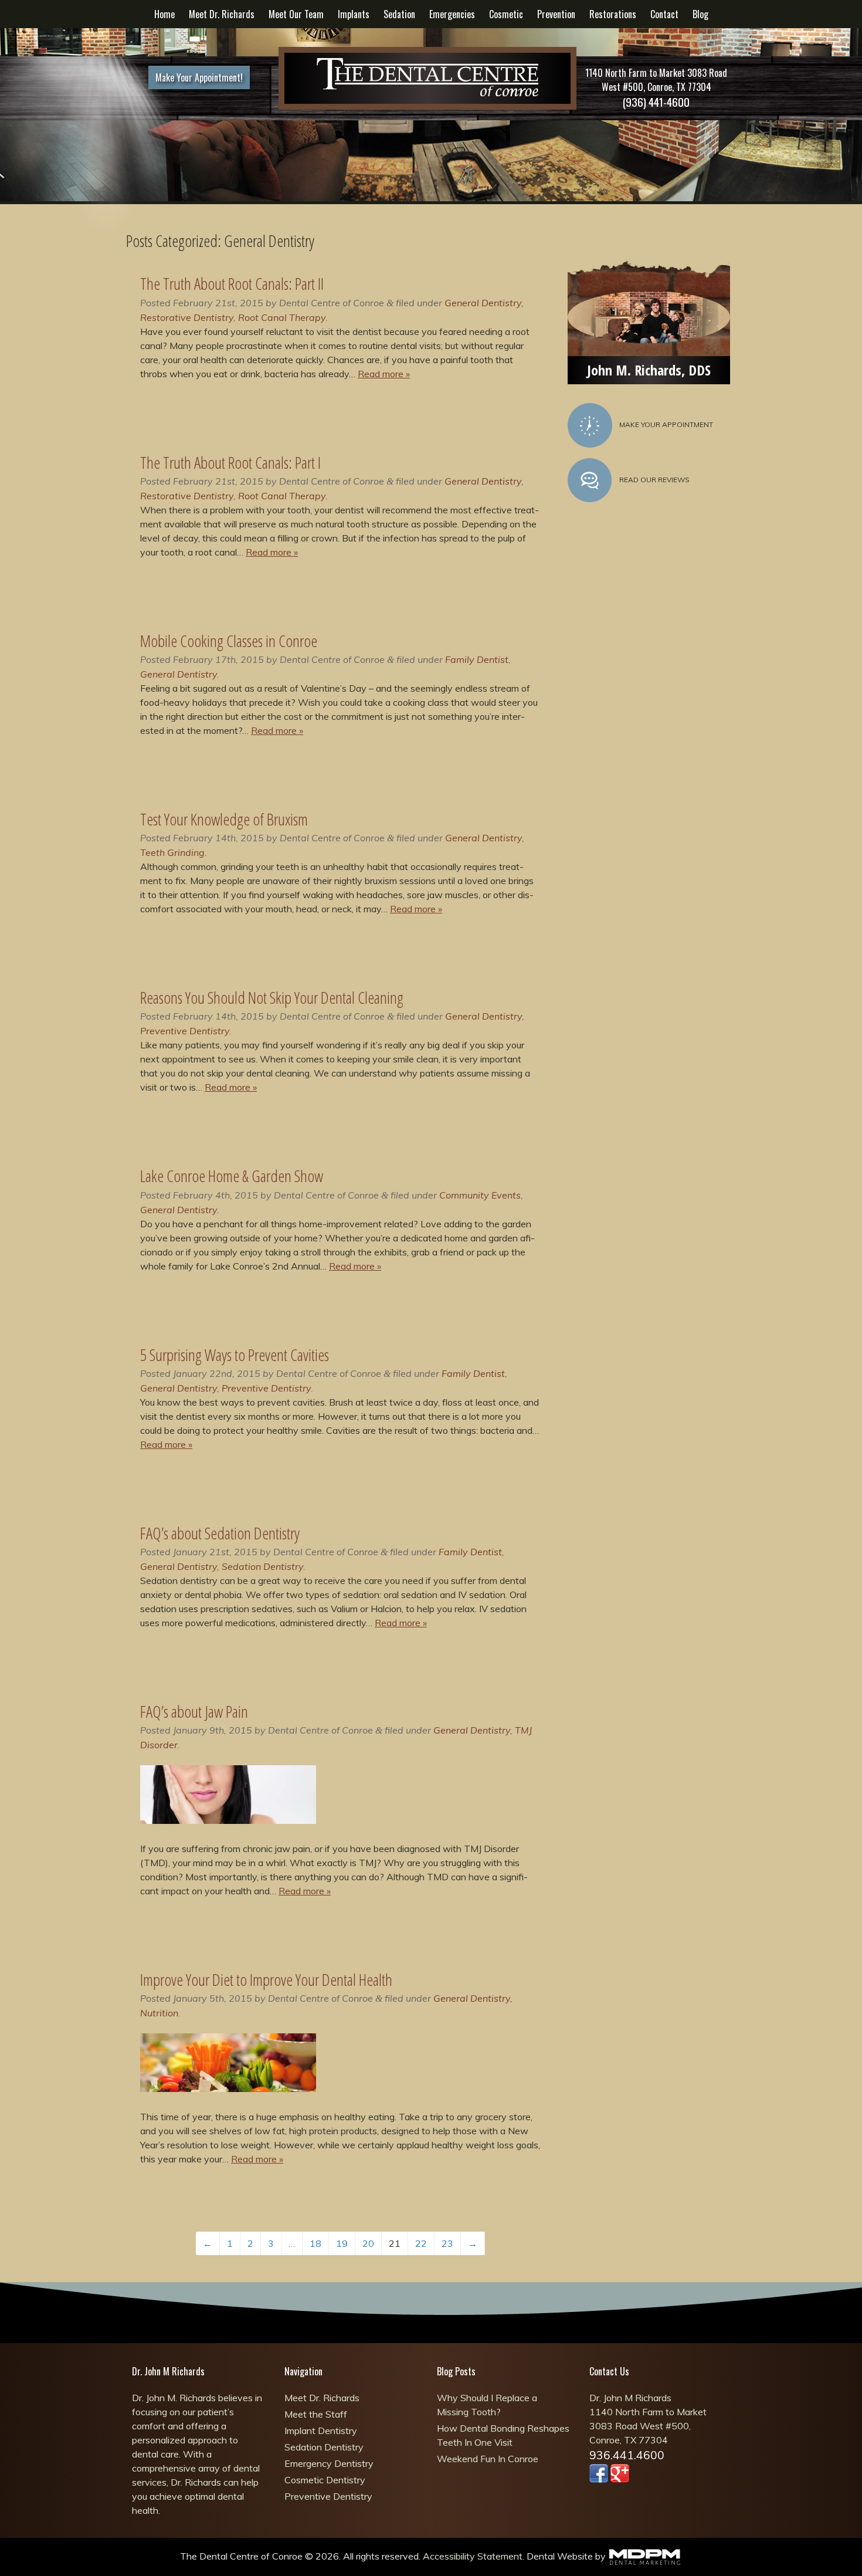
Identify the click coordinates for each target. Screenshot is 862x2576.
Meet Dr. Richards (222, 14)
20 (368, 2243)
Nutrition (159, 2013)
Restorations (613, 14)
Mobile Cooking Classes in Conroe (229, 641)
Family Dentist (477, 659)
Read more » (384, 374)
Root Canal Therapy (282, 317)
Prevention (556, 14)
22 (421, 2243)
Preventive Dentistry (185, 1031)
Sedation (399, 14)
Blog (700, 14)
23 (447, 2243)
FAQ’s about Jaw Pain (194, 1711)
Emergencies (452, 14)
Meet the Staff (316, 2414)
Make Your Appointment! (199, 77)
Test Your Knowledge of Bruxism (224, 819)
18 (315, 2243)
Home (164, 14)
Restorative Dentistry (187, 317)
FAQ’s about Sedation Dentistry (220, 1533)
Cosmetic (506, 14)
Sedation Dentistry (262, 1566)
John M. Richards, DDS (649, 370)
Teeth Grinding (172, 852)
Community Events (480, 1195)
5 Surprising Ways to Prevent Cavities (235, 1355)
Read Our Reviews (654, 480)
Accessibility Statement (473, 2556)
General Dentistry (483, 303)
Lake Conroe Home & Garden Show (234, 1176)
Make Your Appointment (666, 424)
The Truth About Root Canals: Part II (232, 283)
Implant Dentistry (321, 2431)
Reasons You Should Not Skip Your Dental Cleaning (272, 997)
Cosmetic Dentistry (325, 2480)
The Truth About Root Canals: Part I (230, 462)
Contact (664, 14)
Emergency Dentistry (329, 2463)
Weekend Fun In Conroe (488, 2459)
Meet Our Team (296, 14)
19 (342, 2243)
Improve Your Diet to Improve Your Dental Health (266, 1979)
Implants (354, 14)
